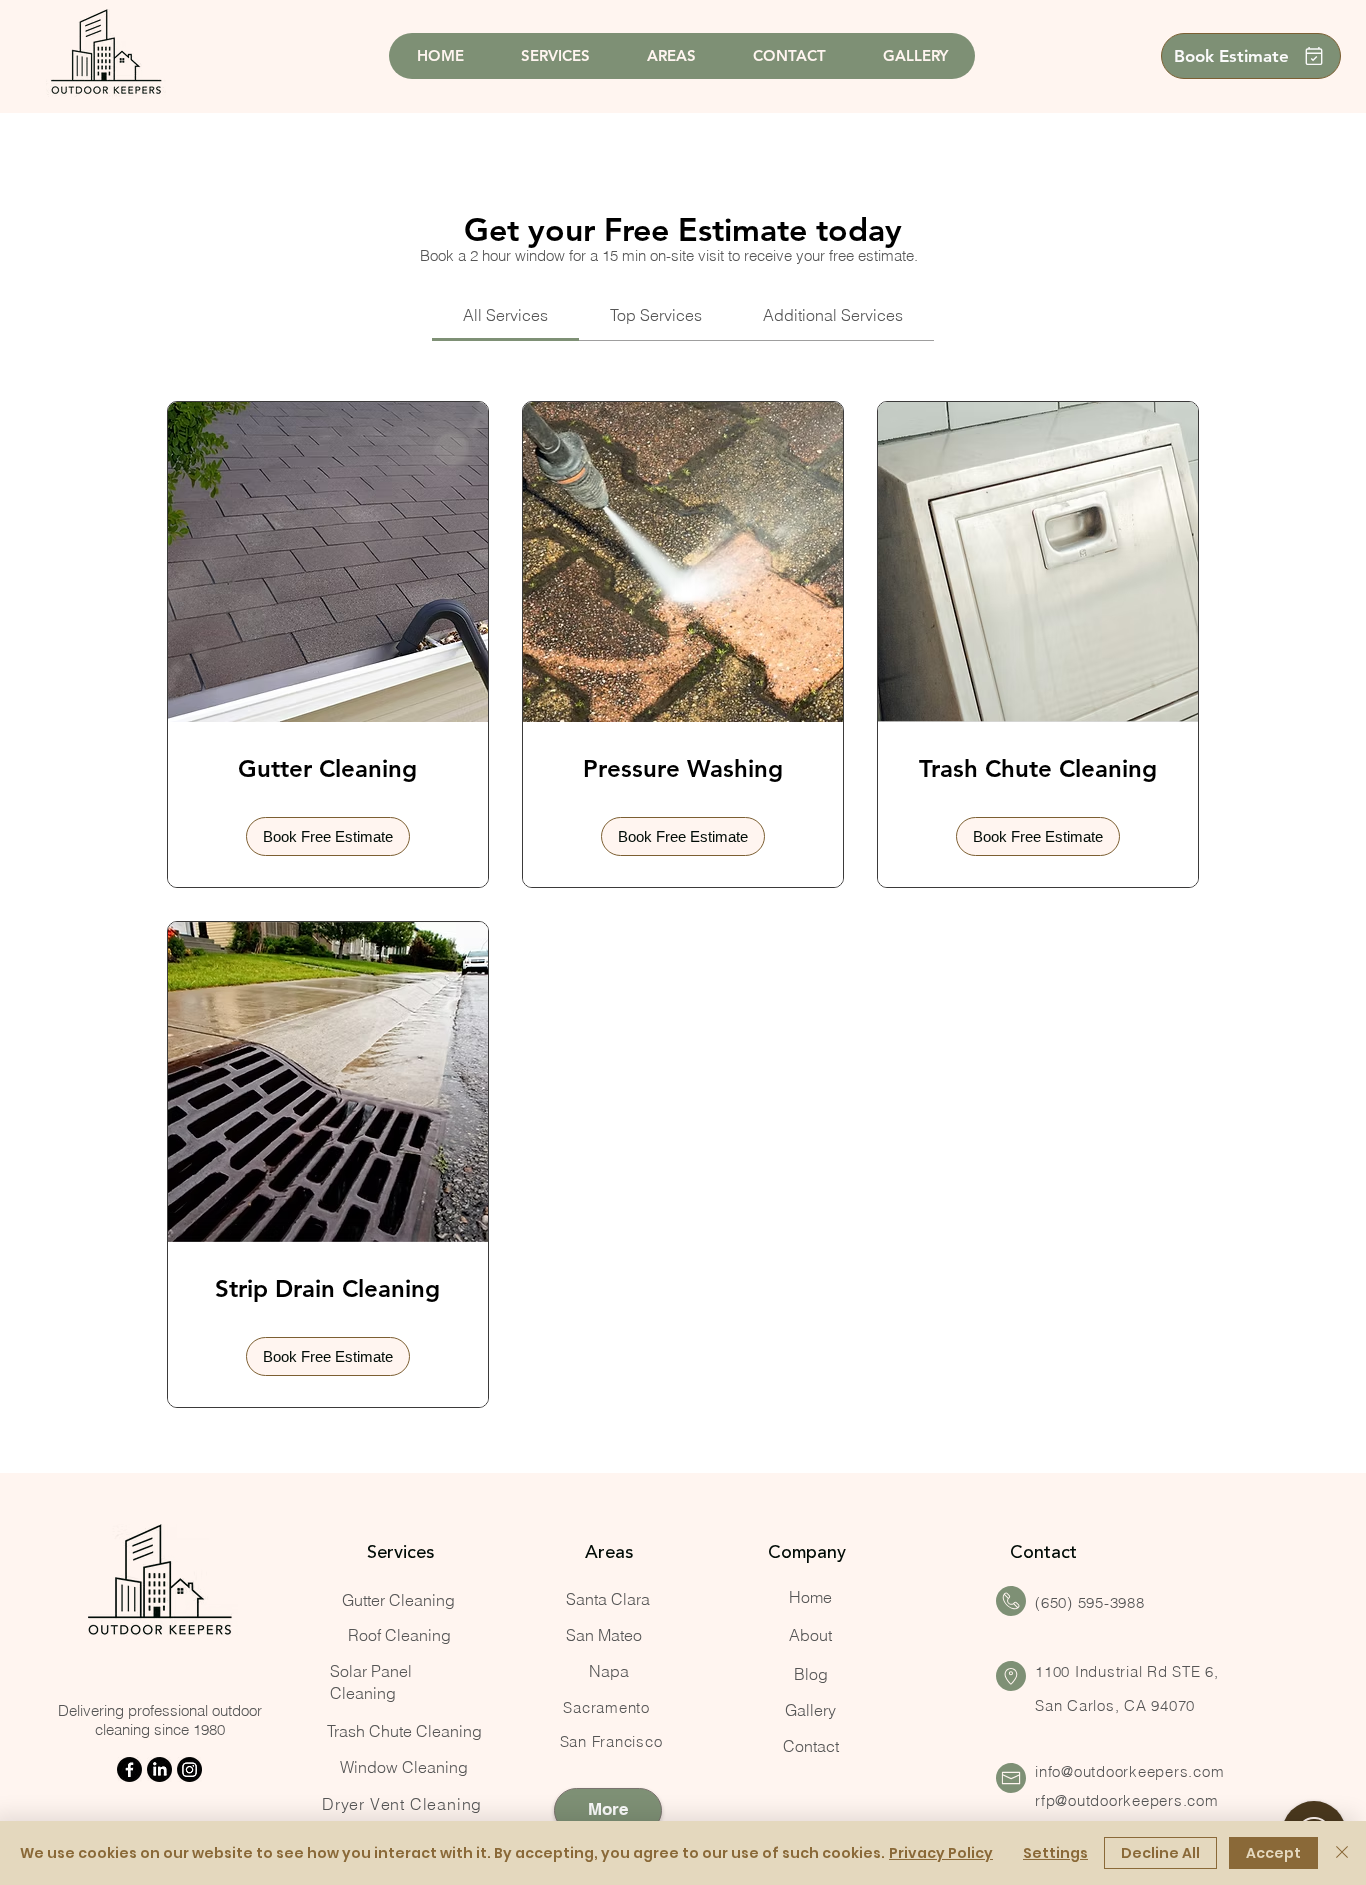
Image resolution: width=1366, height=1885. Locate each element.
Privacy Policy (941, 1853)
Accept (1273, 1853)
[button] (328, 836)
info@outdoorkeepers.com (1129, 1771)
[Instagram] (189, 1769)
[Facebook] (129, 1769)
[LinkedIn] (159, 1769)
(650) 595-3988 (1090, 1602)
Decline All (1160, 1853)
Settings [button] (1055, 1853)
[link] (505, 315)
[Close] (1342, 1853)
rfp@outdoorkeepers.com (1127, 1800)
